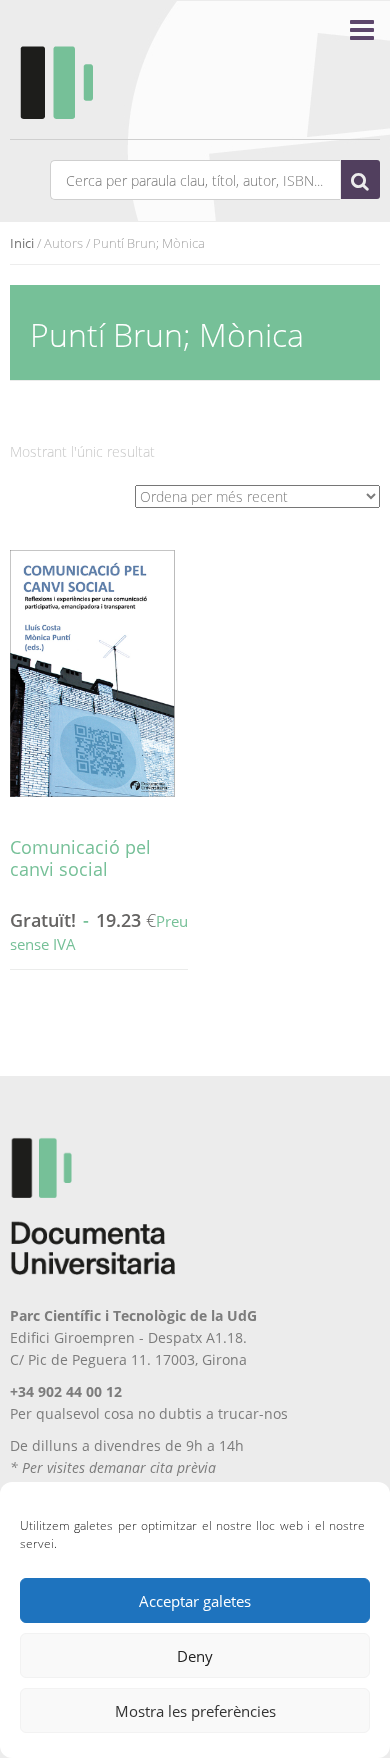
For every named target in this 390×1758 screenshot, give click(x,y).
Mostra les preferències (195, 1711)
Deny (195, 1656)
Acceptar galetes (195, 1601)
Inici (22, 243)
